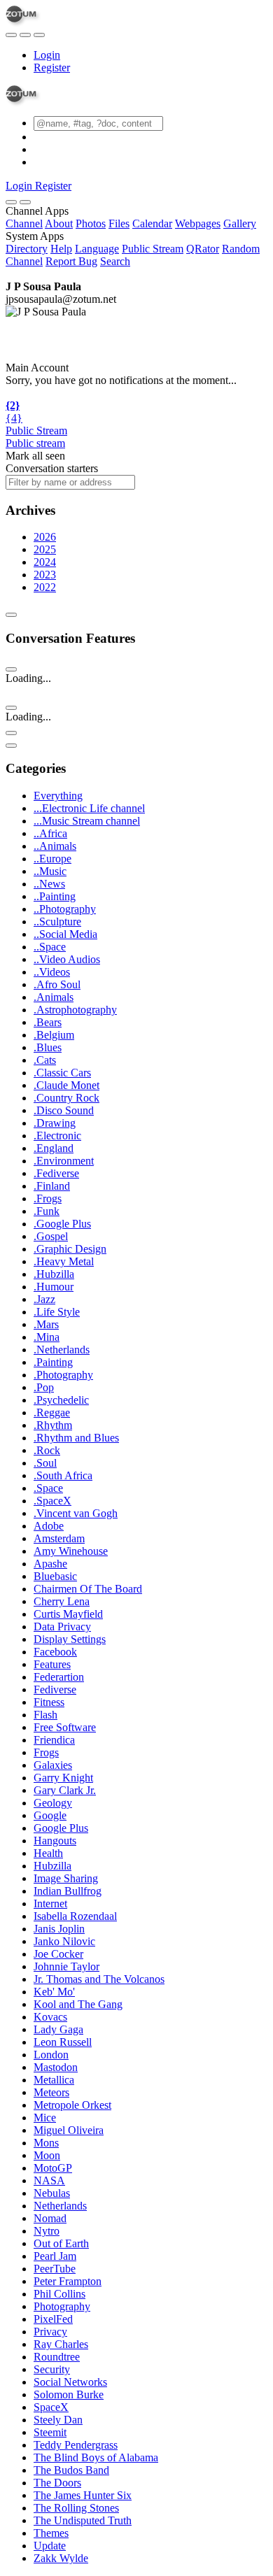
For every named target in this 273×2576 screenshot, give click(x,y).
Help (61, 249)
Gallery (240, 223)
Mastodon (56, 2067)
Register (52, 67)
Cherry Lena (62, 1601)
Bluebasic (55, 1576)
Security (52, 2369)
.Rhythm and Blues (76, 1438)
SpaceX (51, 2407)
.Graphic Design (70, 1249)
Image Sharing (66, 1878)
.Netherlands (62, 1350)
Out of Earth (61, 2243)
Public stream (35, 443)
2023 (45, 575)
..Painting (55, 896)
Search (115, 261)
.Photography (63, 1375)
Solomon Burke (69, 2394)
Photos (91, 223)
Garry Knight (63, 1778)
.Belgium (54, 1035)
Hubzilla (52, 1866)
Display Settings (70, 1639)
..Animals (55, 846)
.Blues (48, 1047)
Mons (46, 2143)
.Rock (47, 1450)
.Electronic (57, 1136)
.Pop (44, 1387)
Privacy (50, 2332)
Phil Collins (59, 2294)
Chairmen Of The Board (88, 1589)
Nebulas (52, 2193)
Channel (24, 223)
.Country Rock (66, 1098)
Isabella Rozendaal (75, 1916)
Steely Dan (58, 2420)
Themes (51, 2533)
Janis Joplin (59, 1929)
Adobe (49, 1526)
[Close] (25, 202)
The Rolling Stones (76, 2508)
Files (119, 223)
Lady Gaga (58, 2029)
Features (52, 1664)
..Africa (50, 833)
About (59, 223)
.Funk (47, 1211)
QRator (203, 249)
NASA (49, 2180)
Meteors (51, 2092)
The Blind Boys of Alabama (96, 2457)
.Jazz (44, 1299)
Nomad (50, 2218)
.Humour (54, 1287)
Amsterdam (59, 1538)
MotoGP (53, 2168)
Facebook (55, 1652)
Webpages (198, 223)
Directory (27, 249)
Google (50, 1815)
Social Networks (70, 2382)
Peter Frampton (68, 2281)
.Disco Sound (64, 1110)
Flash (45, 1715)
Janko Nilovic (64, 1941)
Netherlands (60, 2206)
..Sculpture (57, 921)
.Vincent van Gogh (76, 1513)
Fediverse (55, 1689)
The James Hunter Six (83, 2495)
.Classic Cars (62, 1073)
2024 (45, 562)
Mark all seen (35, 456)
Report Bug (71, 261)
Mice (45, 2118)
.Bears (48, 1022)
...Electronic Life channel (89, 808)
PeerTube (55, 2269)
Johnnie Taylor (66, 1966)
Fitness (49, 1702)
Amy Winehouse (71, 1551)
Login (47, 55)
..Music (50, 871)
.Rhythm (53, 1425)
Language (97, 249)
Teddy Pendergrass (76, 2445)
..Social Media (65, 934)
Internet (50, 1903)
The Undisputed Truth (83, 2520)
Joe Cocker (58, 1954)
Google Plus (61, 1828)
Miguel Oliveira (69, 2130)
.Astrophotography (75, 1010)
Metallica (54, 2080)
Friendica (54, 1740)
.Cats (45, 1060)
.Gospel (51, 1236)
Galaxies (53, 1765)
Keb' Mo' (54, 1992)
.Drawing (55, 1123)
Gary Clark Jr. (65, 1790)
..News (49, 884)
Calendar (152, 223)
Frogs (46, 1752)
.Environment (64, 1161)
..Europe (52, 859)
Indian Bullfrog (68, 1891)
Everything (58, 796)
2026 (45, 537)
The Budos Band (71, 2470)
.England (54, 1148)
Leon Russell (63, 2042)
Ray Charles (61, 2344)
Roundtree (57, 2357)
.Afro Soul (57, 984)
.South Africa (63, 1475)
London (51, 2055)
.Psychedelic (61, 1400)
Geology (53, 1803)
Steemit (50, 2432)
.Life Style (57, 1312)
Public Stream (153, 249)
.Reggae (52, 1412)
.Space (48, 1488)
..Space (50, 947)
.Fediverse (56, 1173)
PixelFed (53, 2319)
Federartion (59, 1677)
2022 (45, 587)
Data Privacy (62, 1627)
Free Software (65, 1727)
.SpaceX (52, 1501)
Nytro (47, 2231)
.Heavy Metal (64, 1261)
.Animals (54, 997)
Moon (47, 2155)
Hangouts (55, 1841)
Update (50, 2546)
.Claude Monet (66, 1085)
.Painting (53, 1362)
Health (48, 1853)
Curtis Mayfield (68, 1614)
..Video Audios (67, 959)
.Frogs (48, 1198)
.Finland (52, 1186)
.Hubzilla (54, 1274)
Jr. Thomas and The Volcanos (99, 1979)
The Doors (57, 2483)
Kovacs (50, 2017)
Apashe (50, 1564)
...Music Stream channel (87, 821)
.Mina (47, 1337)
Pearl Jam (55, 2256)
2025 (45, 549)
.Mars (46, 1324)
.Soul (45, 1463)
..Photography (65, 909)
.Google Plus (62, 1224)
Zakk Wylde (61, 2558)
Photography (62, 2306)
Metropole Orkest (72, 2105)
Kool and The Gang (78, 2004)
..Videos (52, 972)
